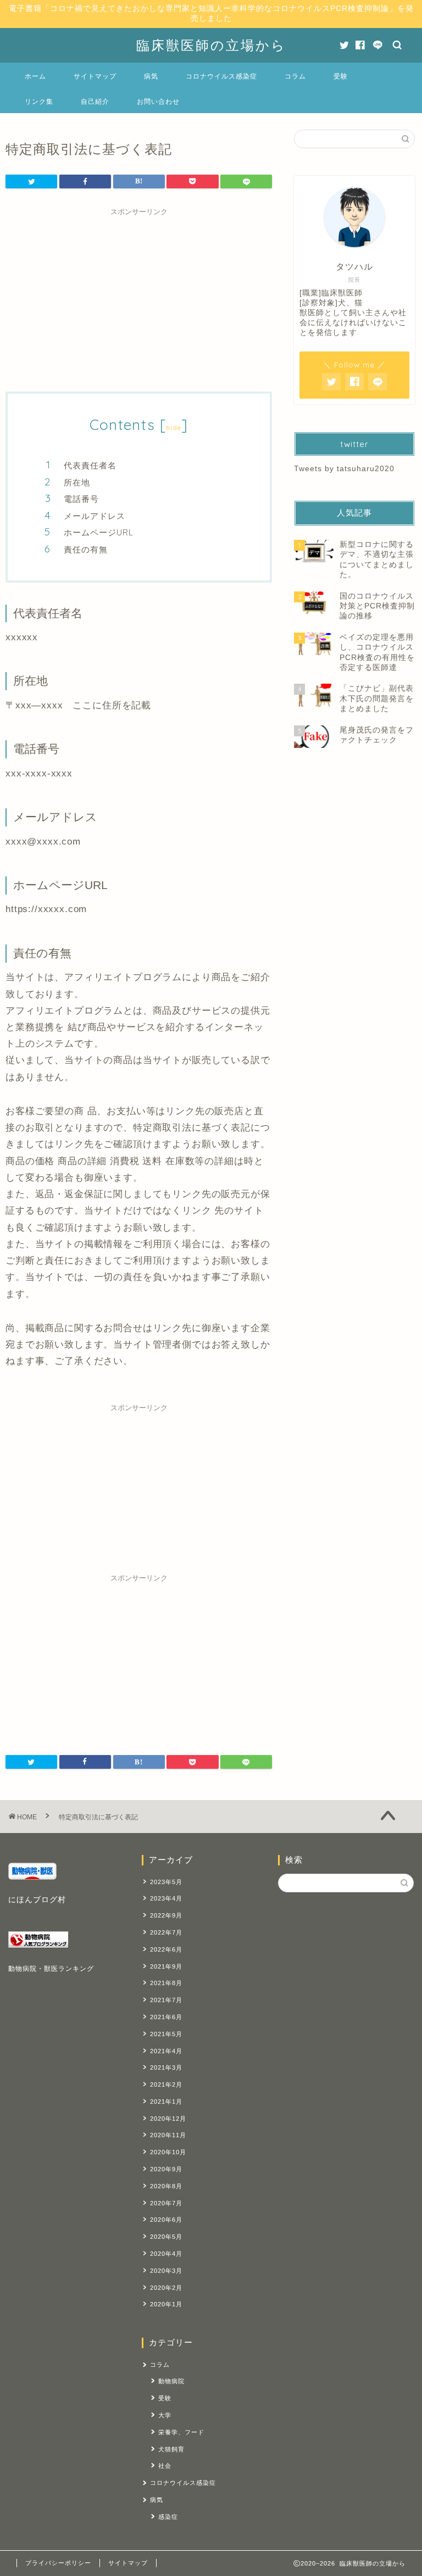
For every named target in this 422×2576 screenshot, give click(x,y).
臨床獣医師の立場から (211, 45)
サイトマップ (95, 76)
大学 (165, 2415)
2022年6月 (166, 1949)
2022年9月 (166, 1915)
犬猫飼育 (171, 2449)
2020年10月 (168, 2152)
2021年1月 (166, 2102)
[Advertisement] (139, 298)
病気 (151, 76)
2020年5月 (166, 2237)
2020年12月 (168, 2119)
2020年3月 (166, 2271)
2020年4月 (166, 2254)
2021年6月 (166, 2017)
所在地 (77, 482)
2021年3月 (166, 2067)
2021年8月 (166, 1983)
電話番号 (81, 499)
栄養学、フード (181, 2432)
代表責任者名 (90, 465)
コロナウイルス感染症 (221, 76)
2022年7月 (166, 1932)
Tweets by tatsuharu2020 (344, 469)
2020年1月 (166, 2304)
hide (174, 428)
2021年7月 (166, 2000)
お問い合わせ (158, 101)
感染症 (168, 2517)
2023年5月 (166, 1882)
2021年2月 (166, 2085)
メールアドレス (95, 516)
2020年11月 (168, 2135)
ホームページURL (99, 532)
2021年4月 (166, 2051)
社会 (165, 2466)
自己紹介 (95, 101)
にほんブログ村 (37, 1900)
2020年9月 (166, 2169)
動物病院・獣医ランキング (51, 1969)
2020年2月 (166, 2288)
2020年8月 (166, 2186)
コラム (295, 76)
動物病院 (171, 2381)
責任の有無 (86, 549)
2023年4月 (166, 1898)
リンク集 (39, 101)
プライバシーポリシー (58, 2563)
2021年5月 (166, 2034)
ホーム (35, 76)
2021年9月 (166, 1966)
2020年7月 (166, 2203)
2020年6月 (166, 2220)
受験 (341, 76)
